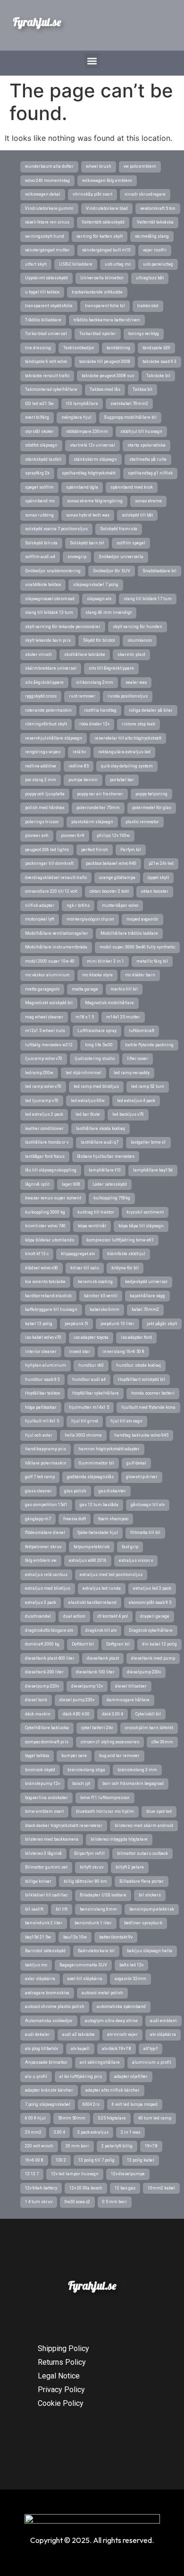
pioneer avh (37, 836)
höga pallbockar (41, 1407)
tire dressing (38, 348)
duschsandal (38, 1616)
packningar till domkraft (49, 863)
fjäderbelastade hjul (98, 1533)
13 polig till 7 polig (96, 2160)
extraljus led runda (102, 1588)
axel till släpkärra (85, 1979)
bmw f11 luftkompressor (105, 1798)
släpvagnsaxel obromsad (50, 599)
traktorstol (148, 306)
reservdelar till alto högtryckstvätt (128, 738)
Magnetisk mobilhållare (109, 1003)
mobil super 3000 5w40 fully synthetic (137, 947)
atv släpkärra (163, 2034)
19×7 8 (151, 2146)
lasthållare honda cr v (47, 1142)
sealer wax (136, 682)
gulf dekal (136, 1463)
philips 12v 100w (113, 836)
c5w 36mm (162, 1742)
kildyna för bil (125, 1268)
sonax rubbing (39, 515)
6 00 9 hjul (35, 2118)
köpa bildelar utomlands (50, 1240)
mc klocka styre (97, 975)
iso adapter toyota (91, 1337)
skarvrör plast (131, 655)
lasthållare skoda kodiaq (100, 1129)
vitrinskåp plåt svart (92, 194)
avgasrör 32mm (130, 1979)
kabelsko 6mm (105, 1310)
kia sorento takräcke (45, 1282)
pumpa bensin (83, 780)
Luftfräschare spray (97, 1031)
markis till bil (124, 989)
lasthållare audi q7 (100, 1142)
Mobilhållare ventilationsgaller (57, 933)
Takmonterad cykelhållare (51, 389)
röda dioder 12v (94, 724)
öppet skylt (158, 878)
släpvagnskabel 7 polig (96, 585)
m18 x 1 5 (85, 1017)
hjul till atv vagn (126, 1421)
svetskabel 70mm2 (129, 404)
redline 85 (79, 766)
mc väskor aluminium (47, 975)
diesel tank (36, 1700)
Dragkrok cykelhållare (151, 1630)
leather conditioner (44, 1129)
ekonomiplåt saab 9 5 (150, 1602)
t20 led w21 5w (39, 404)
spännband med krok (132, 487)
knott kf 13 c (37, 1254)
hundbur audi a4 (89, 1379)
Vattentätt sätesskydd (103, 222)
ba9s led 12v (131, 1965)
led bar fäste (88, 1114)
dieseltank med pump (153, 1658)
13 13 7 (32, 2174)
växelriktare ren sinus (47, 222)
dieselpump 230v (144, 1672)
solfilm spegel (131, 543)
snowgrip (77, 557)
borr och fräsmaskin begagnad (133, 1783)
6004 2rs (91, 2104)
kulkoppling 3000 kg (45, 1212)
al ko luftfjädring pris (81, 2076)
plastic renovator (142, 822)
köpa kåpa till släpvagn (141, 1226)
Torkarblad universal (46, 334)
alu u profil (36, 2076)
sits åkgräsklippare (44, 682)
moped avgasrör (142, 919)
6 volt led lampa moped (135, 2104)
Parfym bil (131, 850)
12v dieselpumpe (128, 2174)
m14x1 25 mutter (123, 1017)
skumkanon (140, 640)
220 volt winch (39, 2146)
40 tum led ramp (155, 2118)
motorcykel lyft (40, 919)
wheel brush (99, 166)
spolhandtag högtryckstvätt (89, 473)
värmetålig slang (152, 236)
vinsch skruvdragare (145, 194)
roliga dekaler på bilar (151, 710)
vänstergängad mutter (47, 250)
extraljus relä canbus (46, 1575)
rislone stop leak (138, 724)
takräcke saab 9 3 (159, 362)
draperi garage (155, 1616)
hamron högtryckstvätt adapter (109, 1449)
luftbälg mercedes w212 (49, 1045)
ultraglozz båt (150, 278)
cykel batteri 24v (97, 1728)
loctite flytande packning (149, 1045)
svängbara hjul (76, 417)
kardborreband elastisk (48, 1296)
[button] (92, 61)
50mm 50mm (72, 2118)
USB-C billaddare (76, 264)
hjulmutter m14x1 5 (89, 1407)
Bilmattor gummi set (46, 1867)
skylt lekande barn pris (48, 640)
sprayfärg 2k (37, 473)
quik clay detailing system (127, 766)
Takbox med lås (105, 389)
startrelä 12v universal (92, 445)
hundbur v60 (91, 1365)
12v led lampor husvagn (75, 2174)
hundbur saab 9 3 (42, 1379)
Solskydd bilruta (41, 543)
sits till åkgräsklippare (111, 668)
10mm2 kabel (161, 2188)
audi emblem (163, 2021)
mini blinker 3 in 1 (105, 961)
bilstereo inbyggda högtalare (119, 1839)
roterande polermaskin (48, 710)
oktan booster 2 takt (109, 891)
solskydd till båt (137, 515)
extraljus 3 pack (41, 1602)
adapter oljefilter (131, 2076)
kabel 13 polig (39, 1324)
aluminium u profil (152, 2062)
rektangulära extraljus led (124, 752)
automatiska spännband (121, 2007)
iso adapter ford (136, 1337)
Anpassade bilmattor (46, 2062)
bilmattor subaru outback (142, 1853)
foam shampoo (113, 1519)
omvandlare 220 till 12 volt (51, 891)
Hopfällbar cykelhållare (96, 1393)
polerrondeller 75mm (98, 808)
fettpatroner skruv (43, 1547)
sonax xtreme (148, 501)
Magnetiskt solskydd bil (49, 1003)
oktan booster (155, 891)
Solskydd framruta (119, 529)
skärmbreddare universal (51, 668)
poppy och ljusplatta (45, 794)
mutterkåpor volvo (120, 905)
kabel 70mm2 (145, 1310)
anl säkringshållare (100, 2062)
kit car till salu (85, 1268)
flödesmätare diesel (45, 1533)
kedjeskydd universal (146, 1282)
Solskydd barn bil (87, 543)
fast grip (130, 1547)
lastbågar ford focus (45, 1156)
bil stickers (150, 1895)
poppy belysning (151, 794)
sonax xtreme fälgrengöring (95, 501)
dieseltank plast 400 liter (50, 1658)
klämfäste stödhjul (126, 1254)
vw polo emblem (140, 166)
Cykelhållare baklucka (47, 1728)
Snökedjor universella (121, 557)
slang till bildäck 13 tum (49, 612)
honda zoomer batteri (153, 1393)
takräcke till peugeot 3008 (105, 362)
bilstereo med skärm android (144, 1826)
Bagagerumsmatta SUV (83, 1965)
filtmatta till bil (145, 1533)
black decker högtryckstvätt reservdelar (64, 1826)
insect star (79, 1352)
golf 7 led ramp (40, 1477)
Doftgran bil (118, 1644)
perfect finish (95, 850)
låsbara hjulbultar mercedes (106, 1156)
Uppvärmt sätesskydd (46, 278)
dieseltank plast (103, 1658)
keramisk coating (95, 1282)
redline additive (41, 766)
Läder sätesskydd (110, 1184)
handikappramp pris (46, 1449)
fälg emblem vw (41, 1560)
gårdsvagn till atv (148, 1505)
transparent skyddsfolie (49, 306)
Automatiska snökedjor (49, 2021)
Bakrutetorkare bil (96, 1951)
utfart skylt (36, 264)
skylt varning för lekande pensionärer (63, 627)
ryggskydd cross (41, 696)
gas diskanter (112, 1491)
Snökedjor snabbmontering (53, 571)
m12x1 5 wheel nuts (45, 1031)
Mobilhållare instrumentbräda (56, 947)
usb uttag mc (118, 264)
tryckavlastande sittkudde (97, 292)
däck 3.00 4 (113, 1714)
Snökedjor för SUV (112, 571)
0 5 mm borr (115, 2202)
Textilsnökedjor (79, 348)
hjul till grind (85, 1421)
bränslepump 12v (42, 1783)
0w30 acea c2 (77, 2202)
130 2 (61, 2160)
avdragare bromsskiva (47, 1993)
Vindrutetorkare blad (107, 208)
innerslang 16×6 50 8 (123, 1352)
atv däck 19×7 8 (117, 2049)
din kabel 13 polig (159, 1644)
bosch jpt (81, 1783)
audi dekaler (38, 2034)
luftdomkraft (142, 1031)
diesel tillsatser (131, 1686)
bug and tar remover (119, 1756)
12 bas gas (125, 2188)
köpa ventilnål (92, 1226)
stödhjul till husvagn (141, 431)
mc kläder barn (140, 975)
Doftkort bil (83, 1644)
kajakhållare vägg (147, 1296)
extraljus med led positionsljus (111, 1575)
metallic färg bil (152, 961)
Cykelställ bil (148, 1714)
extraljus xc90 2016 (88, 1560)
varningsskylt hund (45, 236)
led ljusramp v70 (42, 1101)
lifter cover (138, 1059)
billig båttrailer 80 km (85, 1881)
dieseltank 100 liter (95, 1672)
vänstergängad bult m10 (106, 250)
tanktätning (118, 348)
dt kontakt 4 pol (113, 1616)
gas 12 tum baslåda (99, 1505)
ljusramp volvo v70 (44, 1059)
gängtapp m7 (38, 1519)
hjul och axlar (39, 1435)
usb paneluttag (158, 264)
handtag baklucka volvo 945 (141, 1435)
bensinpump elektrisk (152, 1909)
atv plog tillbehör (42, 2049)
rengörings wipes (43, 752)
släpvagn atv (99, 599)
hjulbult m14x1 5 (42, 1421)
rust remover (82, 696)
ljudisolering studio (95, 1059)
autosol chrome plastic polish (55, 2007)
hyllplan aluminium (46, 1365)
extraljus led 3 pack (152, 1588)
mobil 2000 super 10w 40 (50, 961)
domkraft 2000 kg (42, 1644)
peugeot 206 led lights (47, 850)
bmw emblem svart (44, 1811)
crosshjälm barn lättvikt (149, 1728)
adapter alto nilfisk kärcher (113, 2090)
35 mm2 (33, 2132)
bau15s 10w (75, 1937)
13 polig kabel (141, 2160)
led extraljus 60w (88, 1101)
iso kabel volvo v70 (43, 1337)
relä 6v (79, 752)
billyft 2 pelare (130, 1867)
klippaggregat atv (78, 1254)
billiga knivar (38, 1881)
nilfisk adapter (40, 905)
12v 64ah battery (41, 2188)
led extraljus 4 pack (136, 1101)
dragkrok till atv (101, 1630)
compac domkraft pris (47, 1742)
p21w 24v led (161, 863)
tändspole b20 (156, 348)
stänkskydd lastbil (43, 459)
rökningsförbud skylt (46, 724)
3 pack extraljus (93, 2132)
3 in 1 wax (130, 2132)
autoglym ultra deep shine (111, 2021)
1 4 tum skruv (39, 2202)
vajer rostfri (155, 250)
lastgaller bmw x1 (148, 1142)
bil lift (62, 1909)
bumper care (74, 1756)
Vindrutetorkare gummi (49, 208)
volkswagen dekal (43, 194)
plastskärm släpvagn (92, 822)
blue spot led (159, 1811)
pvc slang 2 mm (41, 780)
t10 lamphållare (82, 404)
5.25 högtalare (112, 2118)
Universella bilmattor (102, 278)
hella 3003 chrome (83, 1435)
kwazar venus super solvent (53, 1198)
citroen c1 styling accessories (110, 1742)
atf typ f (151, 2049)
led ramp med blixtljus (96, 1086)
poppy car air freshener (100, 794)
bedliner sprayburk (143, 1923)
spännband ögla (82, 487)
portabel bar (122, 780)
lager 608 (71, 1184)
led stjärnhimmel (84, 1073)
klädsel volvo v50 (42, 1268)
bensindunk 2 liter (44, 1923)
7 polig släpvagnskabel (48, 2104)
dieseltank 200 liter (44, 1672)
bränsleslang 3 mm (137, 1770)
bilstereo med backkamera (52, 1839)
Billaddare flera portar (142, 1881)
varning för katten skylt (100, 236)
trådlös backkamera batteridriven (107, 320)
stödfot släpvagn (41, 445)
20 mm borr (77, 2146)
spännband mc (40, 501)
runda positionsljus (128, 696)
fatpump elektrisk (92, 1547)
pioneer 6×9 (73, 836)
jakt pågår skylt (162, 1324)
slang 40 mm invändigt (109, 612)
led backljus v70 (128, 1114)
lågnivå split (37, 1184)
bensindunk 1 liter (93, 1923)
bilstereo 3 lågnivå (43, 1853)
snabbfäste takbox (43, 585)
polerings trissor (42, 822)
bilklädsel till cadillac (46, 1895)
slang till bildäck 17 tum (148, 599)
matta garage (85, 989)
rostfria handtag (100, 710)
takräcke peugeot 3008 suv (108, 376)
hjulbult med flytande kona (148, 1407)
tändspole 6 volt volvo (46, 362)
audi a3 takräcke (79, 2034)
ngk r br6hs (78, 905)
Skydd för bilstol (99, 640)
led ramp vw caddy (132, 1073)
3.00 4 (59, 2132)
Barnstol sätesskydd (45, 1951)
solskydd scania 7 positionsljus (56, 529)
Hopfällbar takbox (42, 1393)
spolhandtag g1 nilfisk (150, 473)
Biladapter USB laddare (103, 1895)
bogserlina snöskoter (46, 1798)
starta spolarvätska (146, 445)
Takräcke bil (158, 376)
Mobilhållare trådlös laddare (129, 933)
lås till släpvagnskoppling (51, 1170)
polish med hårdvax (45, 808)
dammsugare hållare (128, 1700)
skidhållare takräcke (85, 655)
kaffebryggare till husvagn (51, 1310)
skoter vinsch (38, 655)
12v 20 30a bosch (86, 2188)
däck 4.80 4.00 (76, 1714)
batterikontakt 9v (116, 1937)
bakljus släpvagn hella (150, 1951)
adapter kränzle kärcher (49, 2090)
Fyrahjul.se (37, 22)
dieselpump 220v (42, 1686)
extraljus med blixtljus (48, 1588)
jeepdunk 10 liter (117, 1324)
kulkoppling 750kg (112, 1198)
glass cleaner (38, 1491)
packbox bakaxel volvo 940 (111, 863)
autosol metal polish (102, 1993)
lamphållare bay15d (153, 1170)
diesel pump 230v (77, 1700)
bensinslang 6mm (98, 1909)
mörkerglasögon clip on (90, 919)
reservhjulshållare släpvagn (54, 738)
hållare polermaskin (46, 1463)
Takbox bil (142, 389)
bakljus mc (36, 1965)
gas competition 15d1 (46, 1505)
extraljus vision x (136, 1560)
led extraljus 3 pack (44, 1114)
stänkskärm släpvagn (95, 459)
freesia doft (75, 1519)
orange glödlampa (117, 878)
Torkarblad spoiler (98, 334)
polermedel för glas (152, 808)
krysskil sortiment (145, 1212)
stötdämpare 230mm (87, 431)
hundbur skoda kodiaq (138, 1365)
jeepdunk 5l (76, 1324)
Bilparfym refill (89, 1853)
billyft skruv (92, 1867)
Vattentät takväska (155, 222)
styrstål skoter (39, 431)
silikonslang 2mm (95, 682)
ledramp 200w (39, 1073)
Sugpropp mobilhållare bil (130, 417)
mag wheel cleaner (44, 1017)
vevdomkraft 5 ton (158, 208)
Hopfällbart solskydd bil (142, 1379)
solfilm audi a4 (40, 557)
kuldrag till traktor (96, 1212)
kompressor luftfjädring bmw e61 (120, 1240)
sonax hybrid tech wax (88, 515)
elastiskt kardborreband (92, 1602)
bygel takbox (37, 1756)
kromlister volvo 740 (45, 1226)
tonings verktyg (144, 334)
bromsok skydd (40, 1770)
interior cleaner (41, 1352)
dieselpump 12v (87, 1686)
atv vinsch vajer (122, 2034)
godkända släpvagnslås (90, 1477)
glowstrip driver (142, 1477)
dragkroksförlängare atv (49, 1630)
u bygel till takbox (42, 292)
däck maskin (38, 1714)
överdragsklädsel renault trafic (56, 878)
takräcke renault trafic (47, 376)
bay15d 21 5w (38, 1937)
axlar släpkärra (40, 1979)
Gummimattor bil (96, 1463)
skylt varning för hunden (138, 627)
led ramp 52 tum (148, 1086)
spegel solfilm (39, 487)
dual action (74, 1616)
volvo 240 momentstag (47, 181)
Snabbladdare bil (159, 571)
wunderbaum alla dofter (49, 166)
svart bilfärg (37, 417)
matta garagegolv (42, 989)
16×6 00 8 (34, 2160)
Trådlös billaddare (43, 320)
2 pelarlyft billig (117, 2146)
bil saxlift (34, 1909)
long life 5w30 (99, 1045)
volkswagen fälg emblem (107, 181)
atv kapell (80, 2049)
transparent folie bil (105, 306)
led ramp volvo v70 (43, 1086)
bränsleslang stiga (86, 1770)
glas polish (75, 1491)
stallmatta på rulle (148, 459)
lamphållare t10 (105, 1170)
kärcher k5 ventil (101, 1296)
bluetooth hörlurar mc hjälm (105, 1811)
